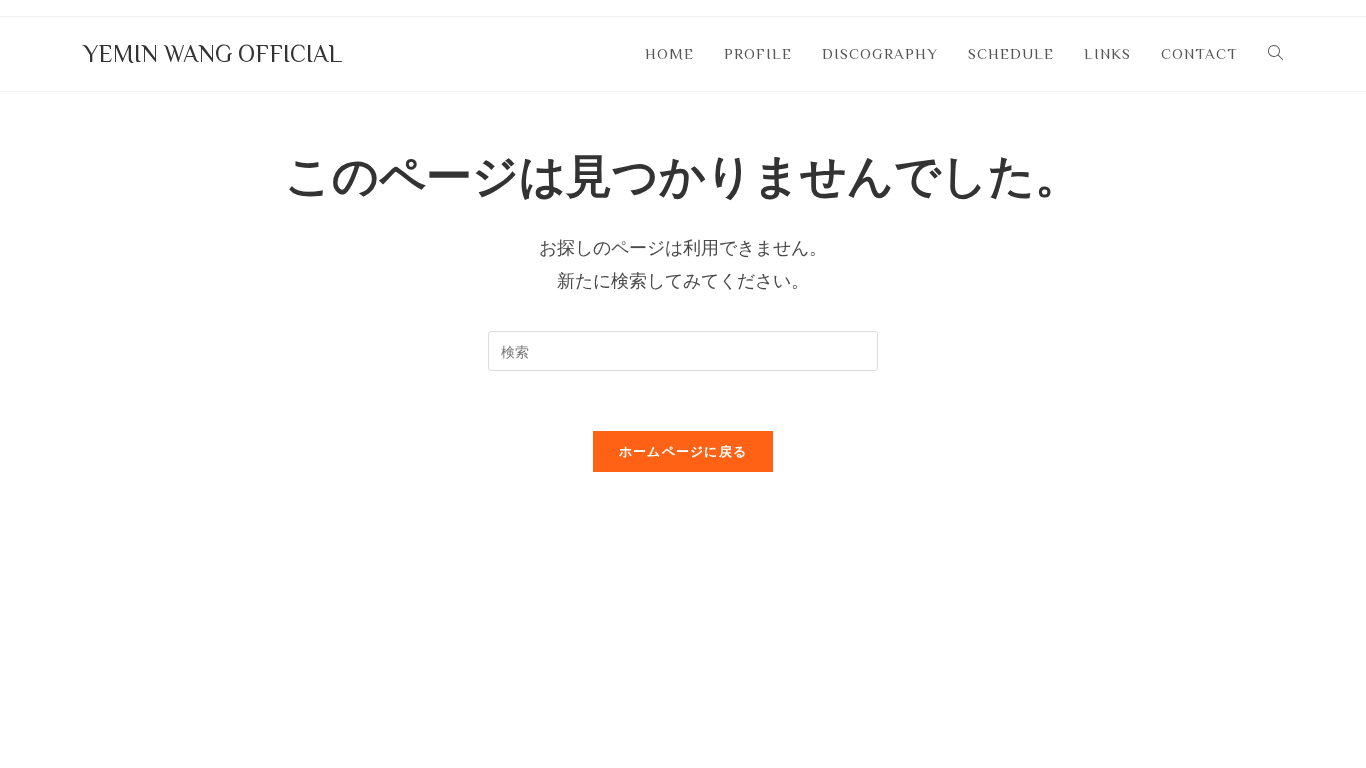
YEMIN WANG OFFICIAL (212, 53)
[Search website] (1275, 54)
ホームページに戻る (683, 451)
